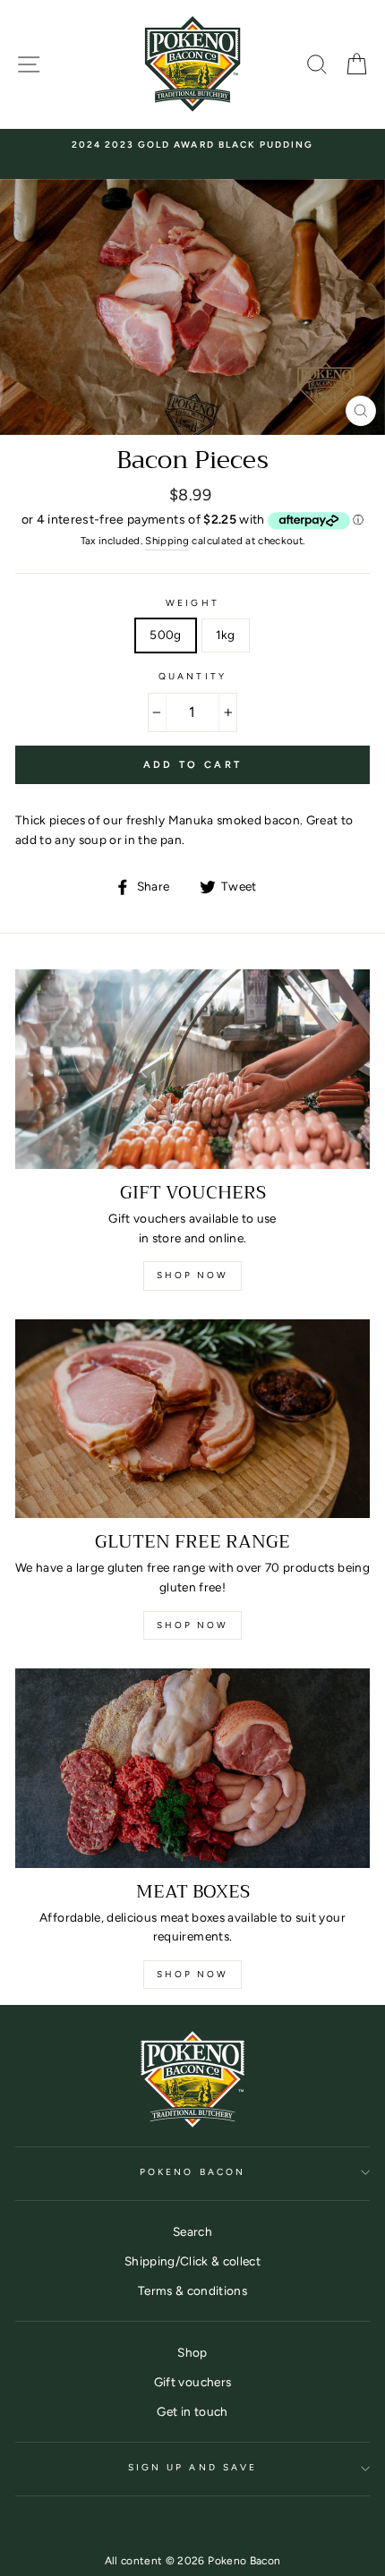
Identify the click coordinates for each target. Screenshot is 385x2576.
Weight (192, 603)
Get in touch (192, 2411)
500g (165, 635)
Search (192, 2231)
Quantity (192, 676)
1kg (226, 635)
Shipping (167, 541)
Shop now (192, 1275)
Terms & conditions (192, 2290)
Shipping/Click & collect (192, 2261)
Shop (192, 2352)
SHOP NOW (192, 1625)
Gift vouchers (192, 2382)
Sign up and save (192, 2467)
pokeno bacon (192, 2172)
